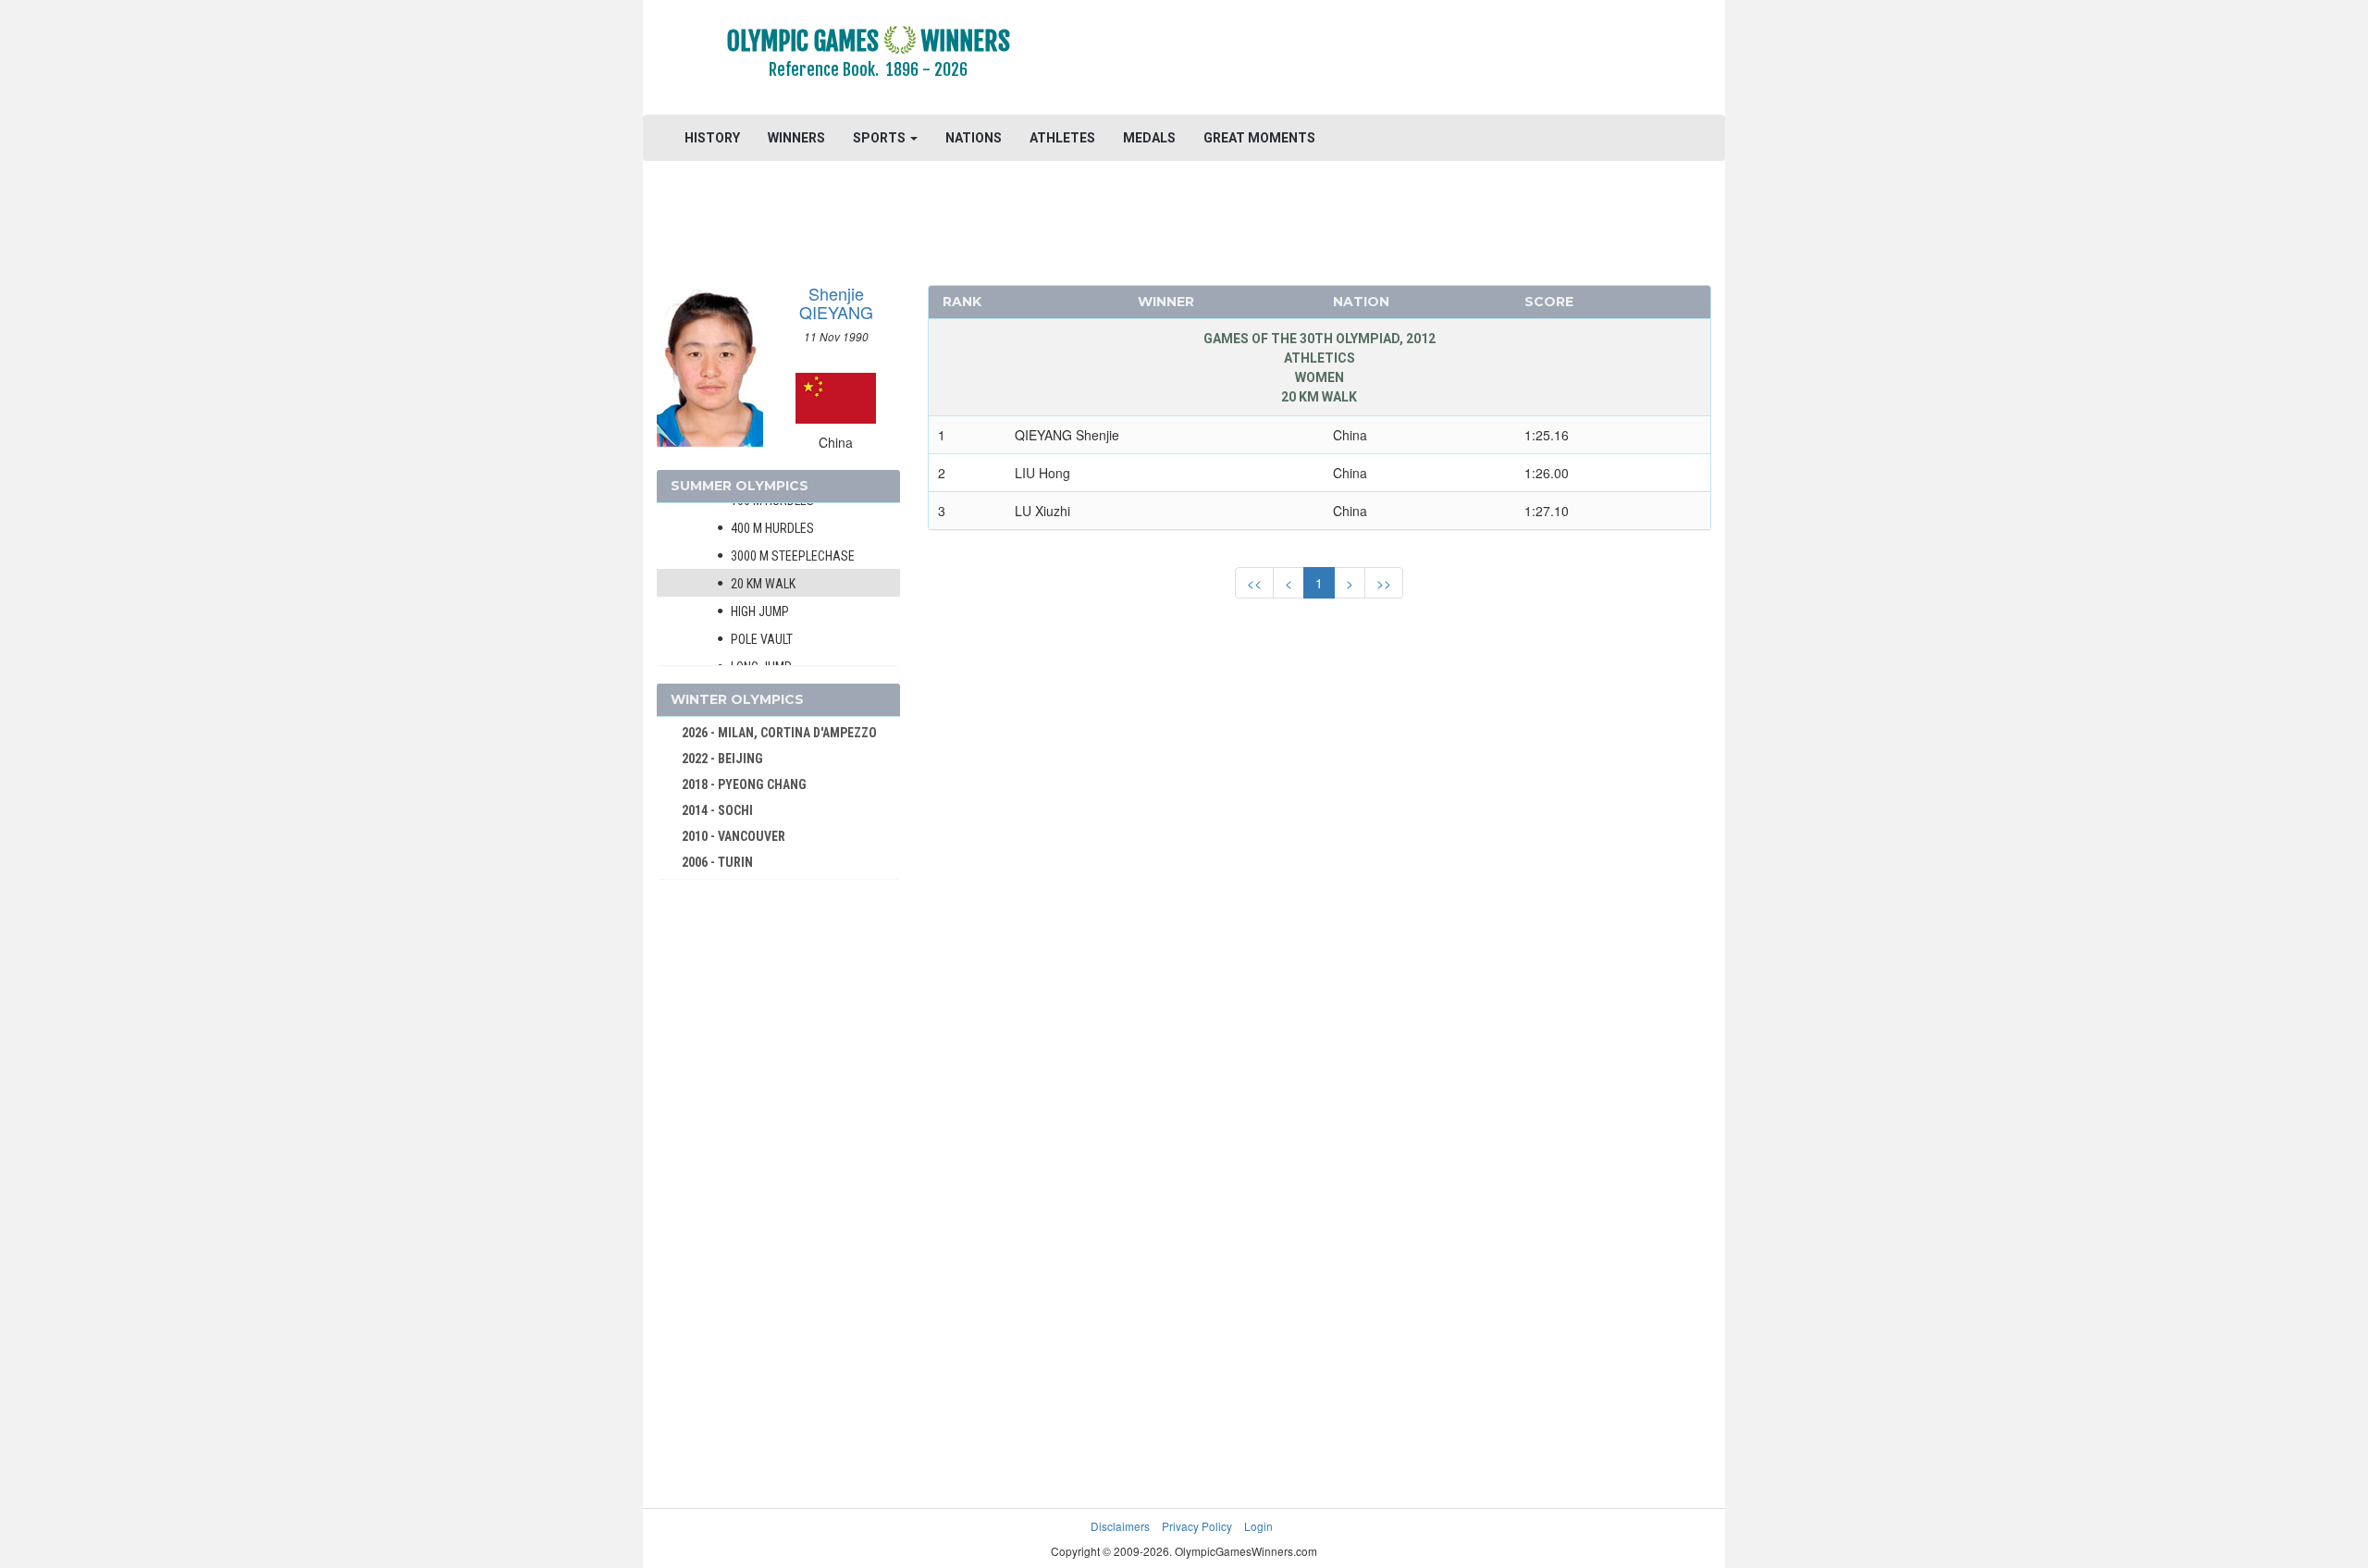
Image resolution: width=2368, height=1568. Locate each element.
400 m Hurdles (772, 528)
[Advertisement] (1410, 60)
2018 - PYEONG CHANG (744, 784)
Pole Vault (762, 639)
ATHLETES (1062, 138)
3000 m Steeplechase (793, 556)
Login (1258, 1526)
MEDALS (1149, 138)
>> (1384, 583)
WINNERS (796, 138)
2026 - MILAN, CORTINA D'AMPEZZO (779, 733)
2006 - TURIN (717, 862)
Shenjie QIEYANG (836, 302)
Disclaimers (1120, 1526)
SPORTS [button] (881, 138)
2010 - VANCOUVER (734, 836)
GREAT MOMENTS (1259, 138)
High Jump (760, 611)
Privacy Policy (1197, 1526)
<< (1254, 583)
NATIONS (974, 138)
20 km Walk (763, 584)
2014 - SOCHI (717, 810)
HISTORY (712, 138)
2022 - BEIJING (722, 759)
